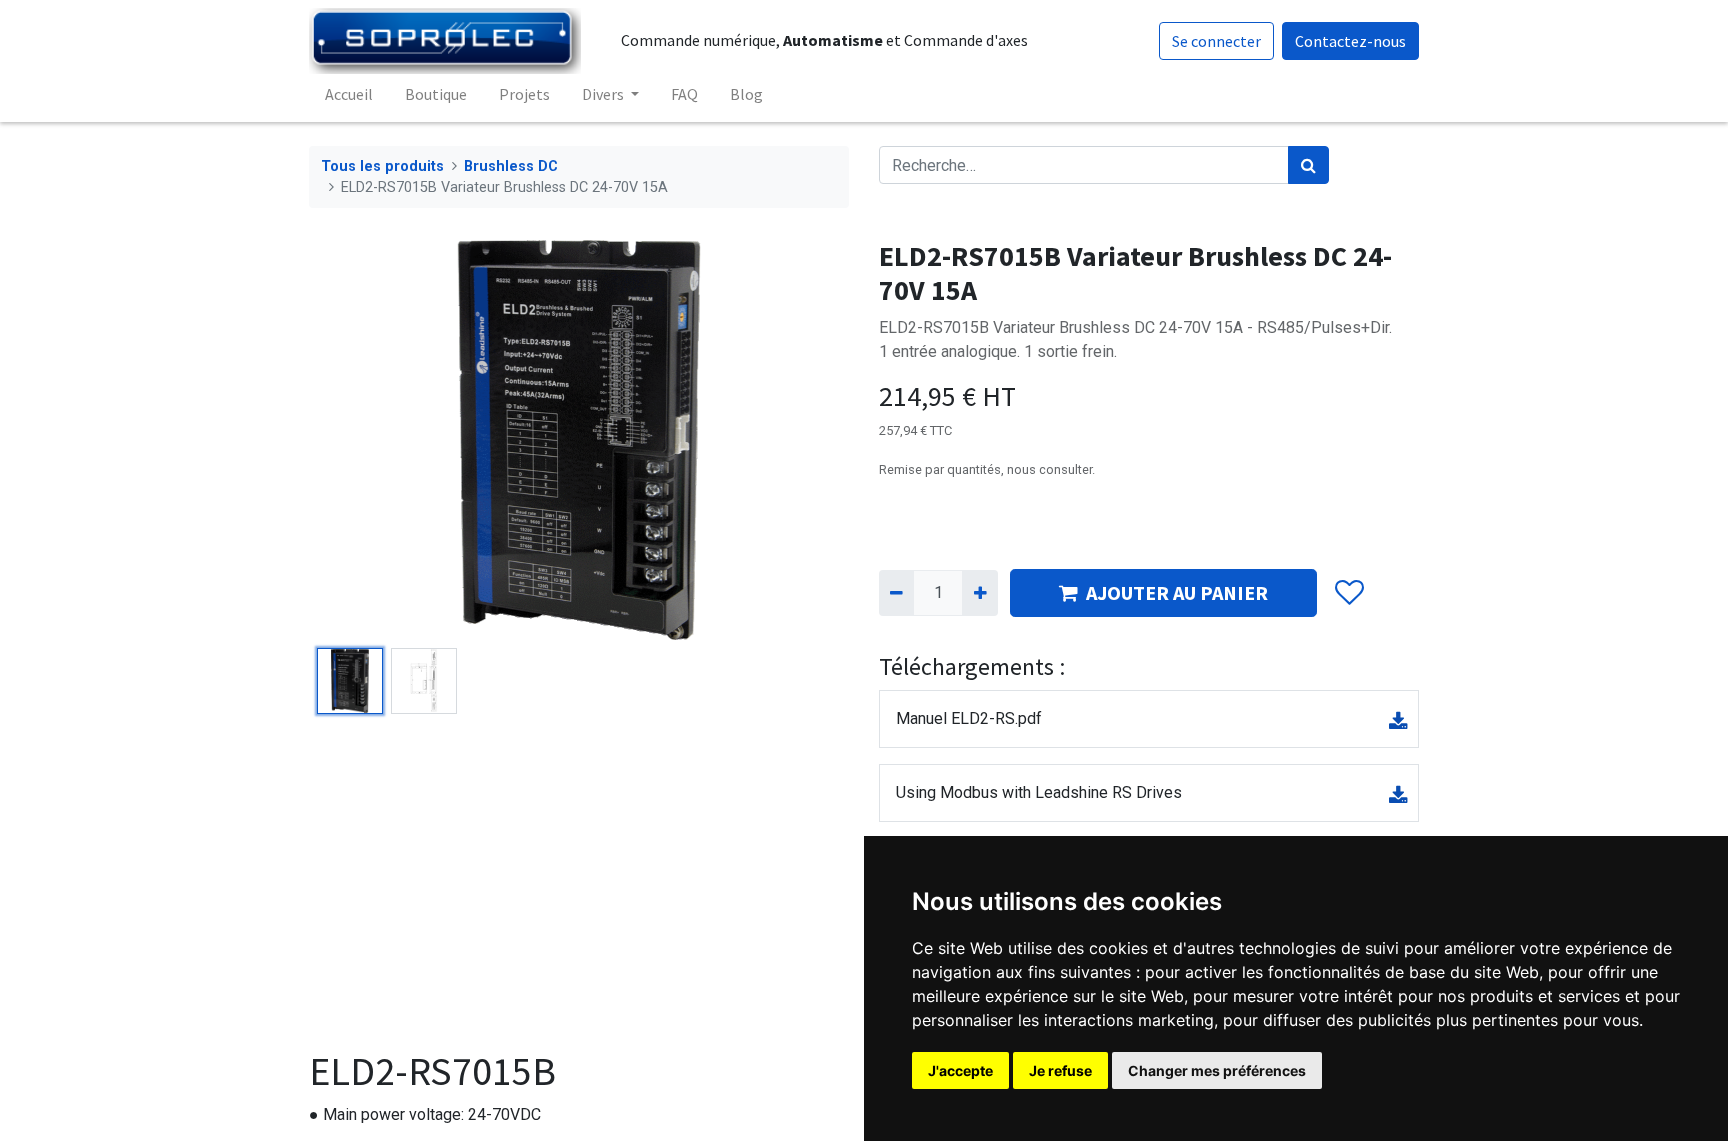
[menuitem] (349, 94)
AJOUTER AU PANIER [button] (1177, 592)
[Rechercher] (1308, 165)
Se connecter (1216, 41)
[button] (349, 440)
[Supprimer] (896, 593)
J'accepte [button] (960, 1070)
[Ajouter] (979, 593)
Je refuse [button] (1060, 1070)
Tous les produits (382, 166)
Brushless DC (511, 166)
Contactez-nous (1350, 41)
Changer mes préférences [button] (1217, 1070)
